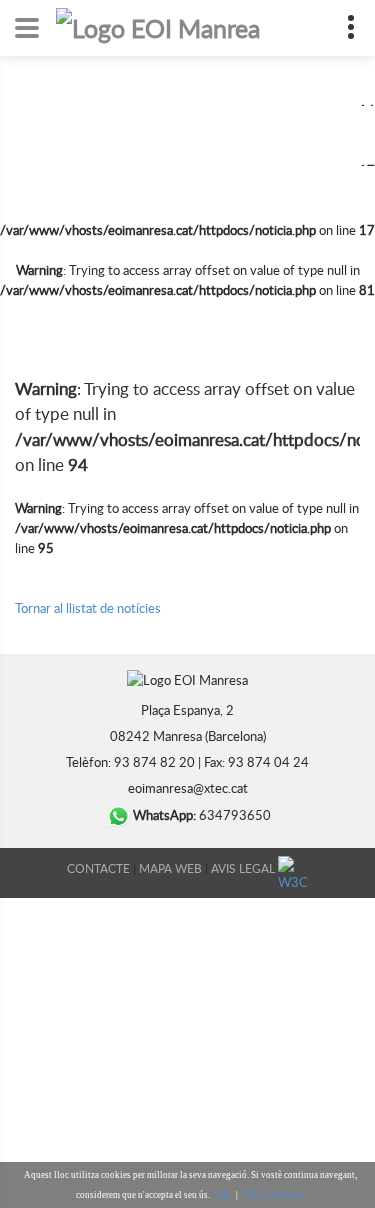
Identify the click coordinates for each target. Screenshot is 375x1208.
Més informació (275, 1195)
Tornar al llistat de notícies (88, 608)
